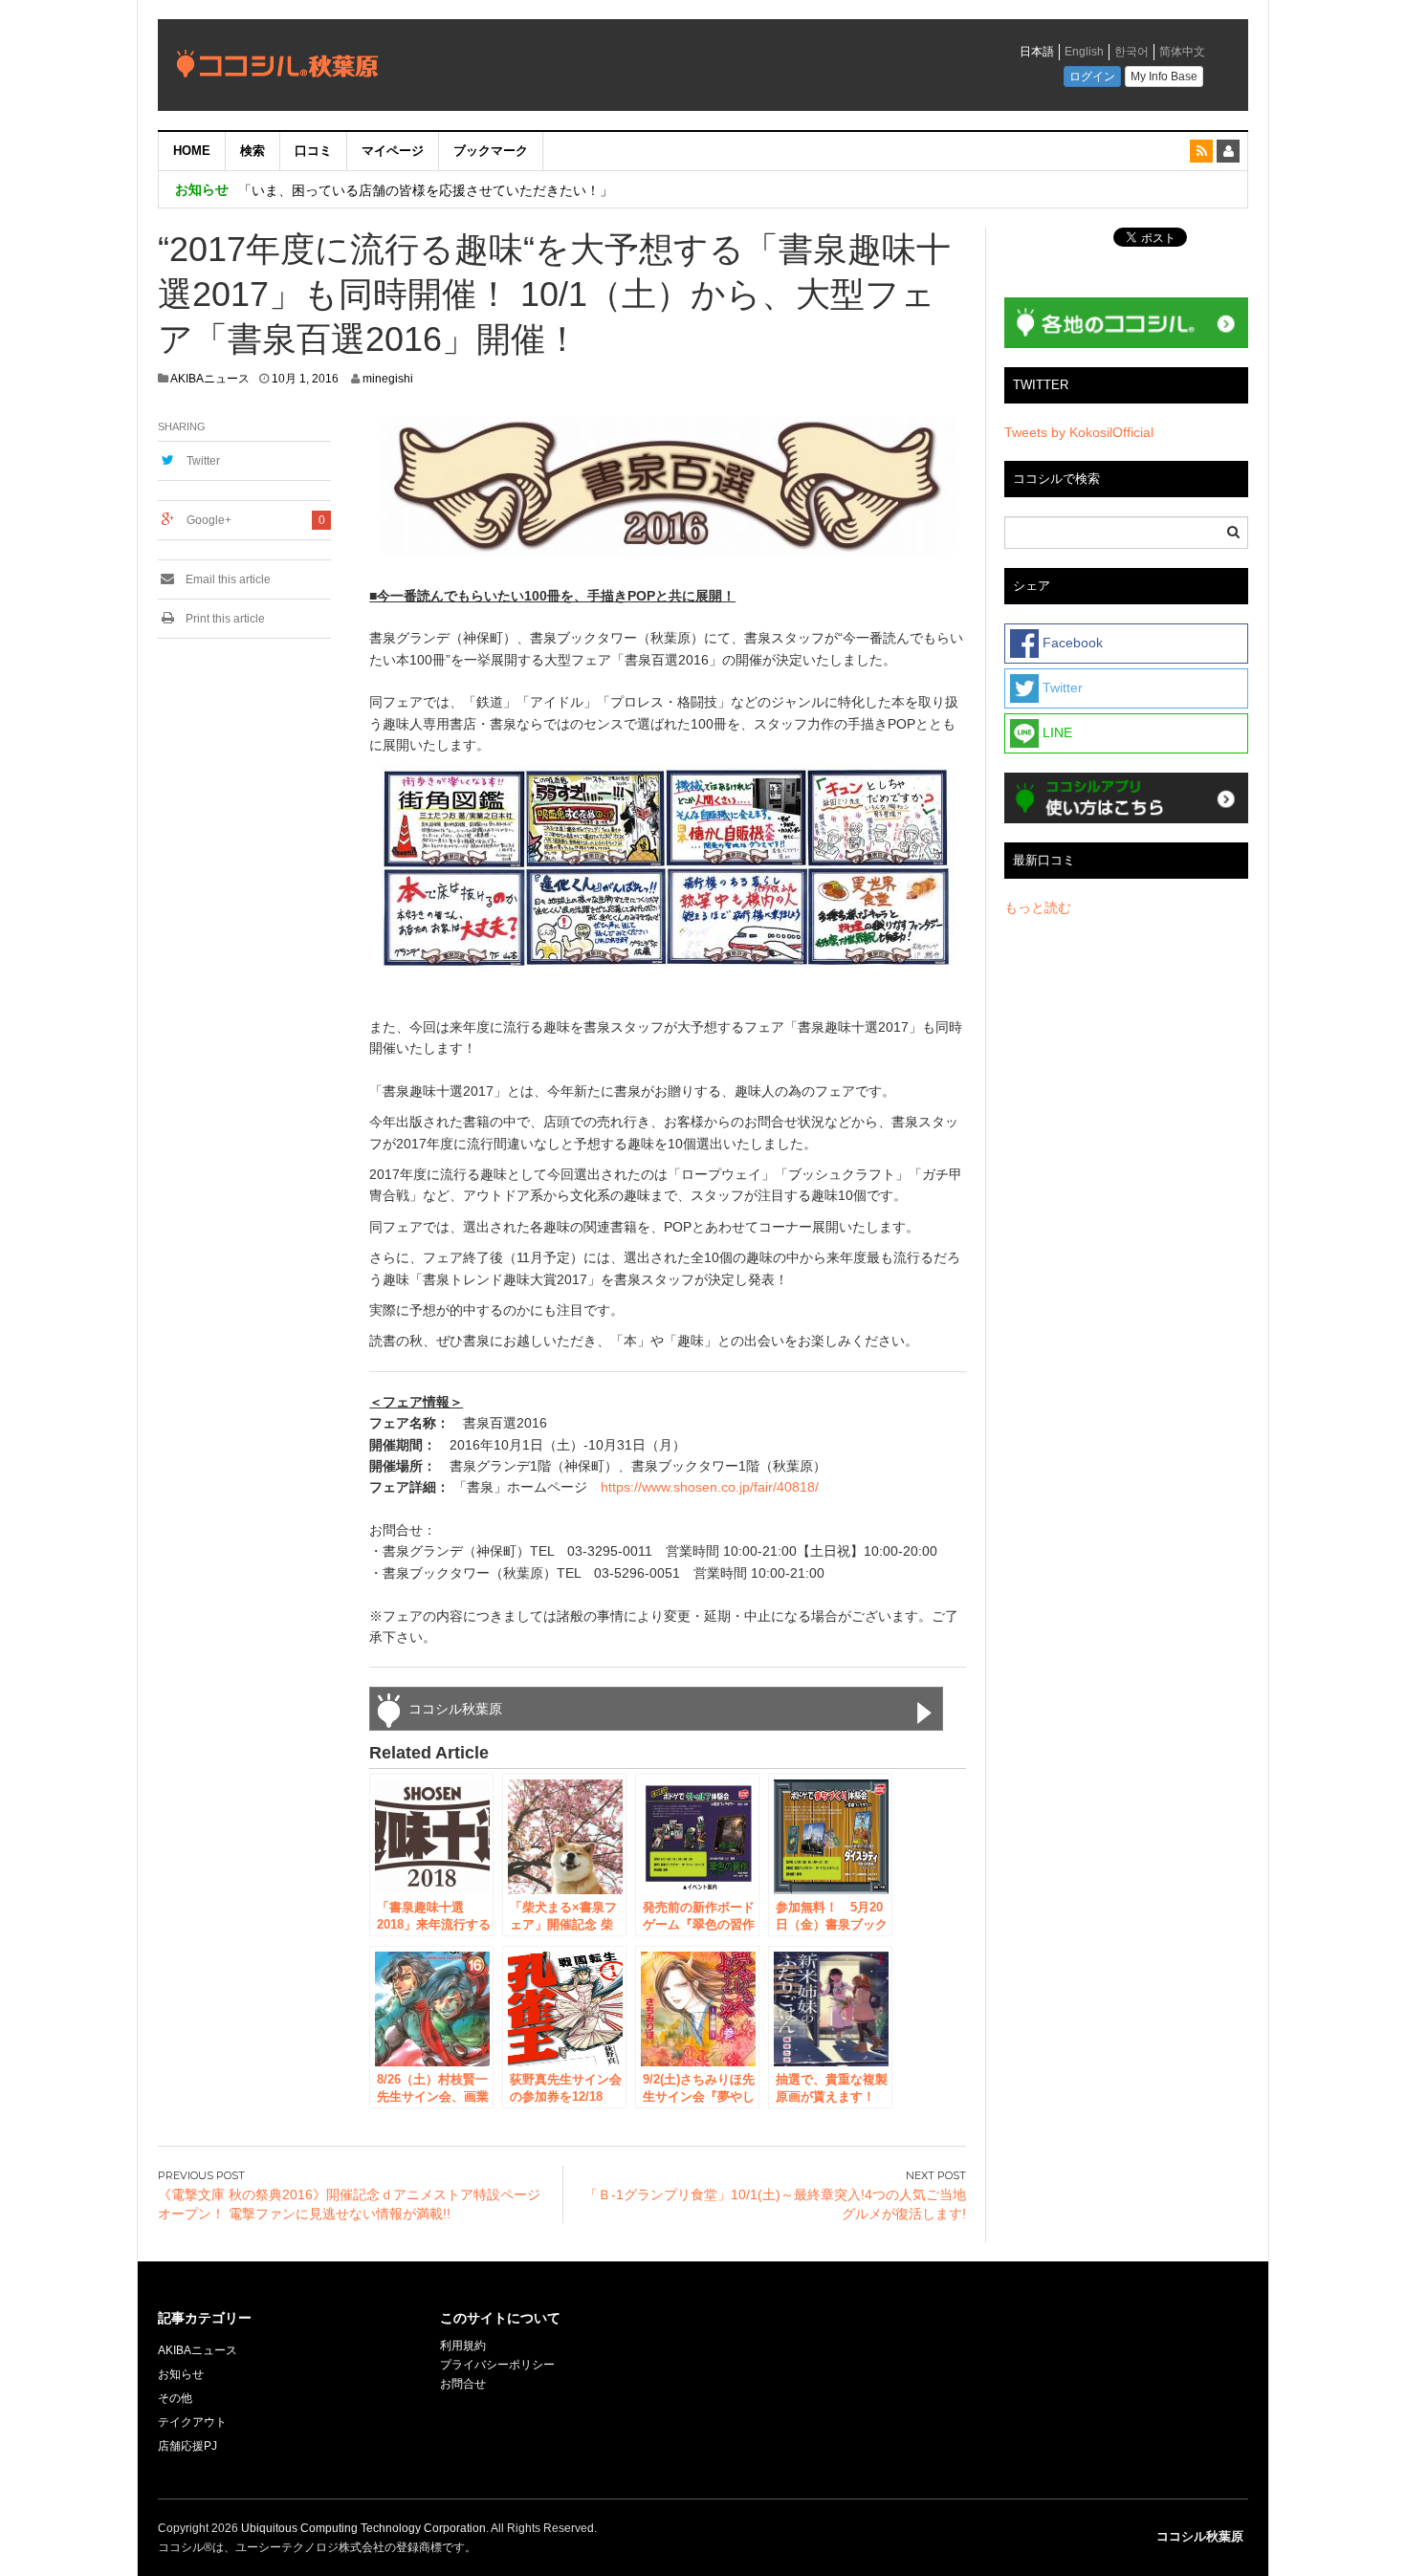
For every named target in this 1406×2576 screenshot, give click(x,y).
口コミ (313, 151)
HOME (192, 151)
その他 (175, 2398)
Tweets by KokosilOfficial (1079, 432)
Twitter (203, 461)
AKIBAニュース (210, 379)
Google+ (209, 520)
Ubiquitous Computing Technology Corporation (363, 2528)
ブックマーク (491, 151)
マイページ (393, 151)
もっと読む (1038, 907)
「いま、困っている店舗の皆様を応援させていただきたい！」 (426, 189)
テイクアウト (192, 2422)
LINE (1055, 732)
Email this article (227, 579)
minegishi (388, 379)
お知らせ (181, 2374)
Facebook (1071, 643)
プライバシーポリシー (499, 2365)
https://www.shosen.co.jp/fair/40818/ (710, 1487)
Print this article (224, 619)
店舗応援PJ (187, 2446)
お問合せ (463, 2384)
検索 (253, 151)
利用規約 (463, 2346)
